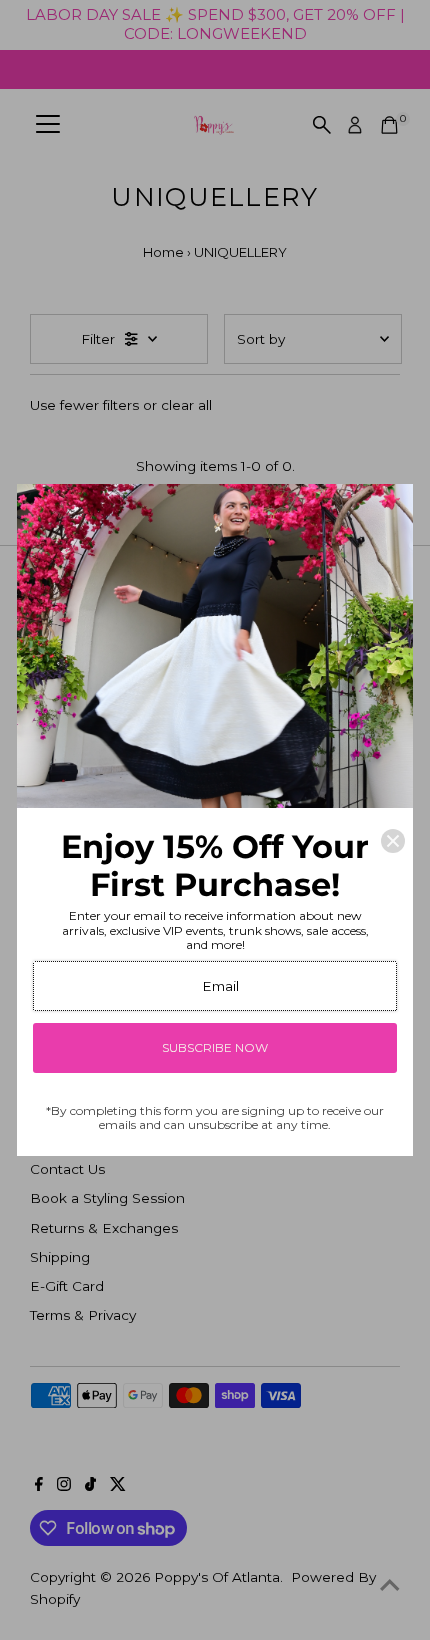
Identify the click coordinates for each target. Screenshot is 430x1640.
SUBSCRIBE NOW (215, 1047)
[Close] (393, 841)
